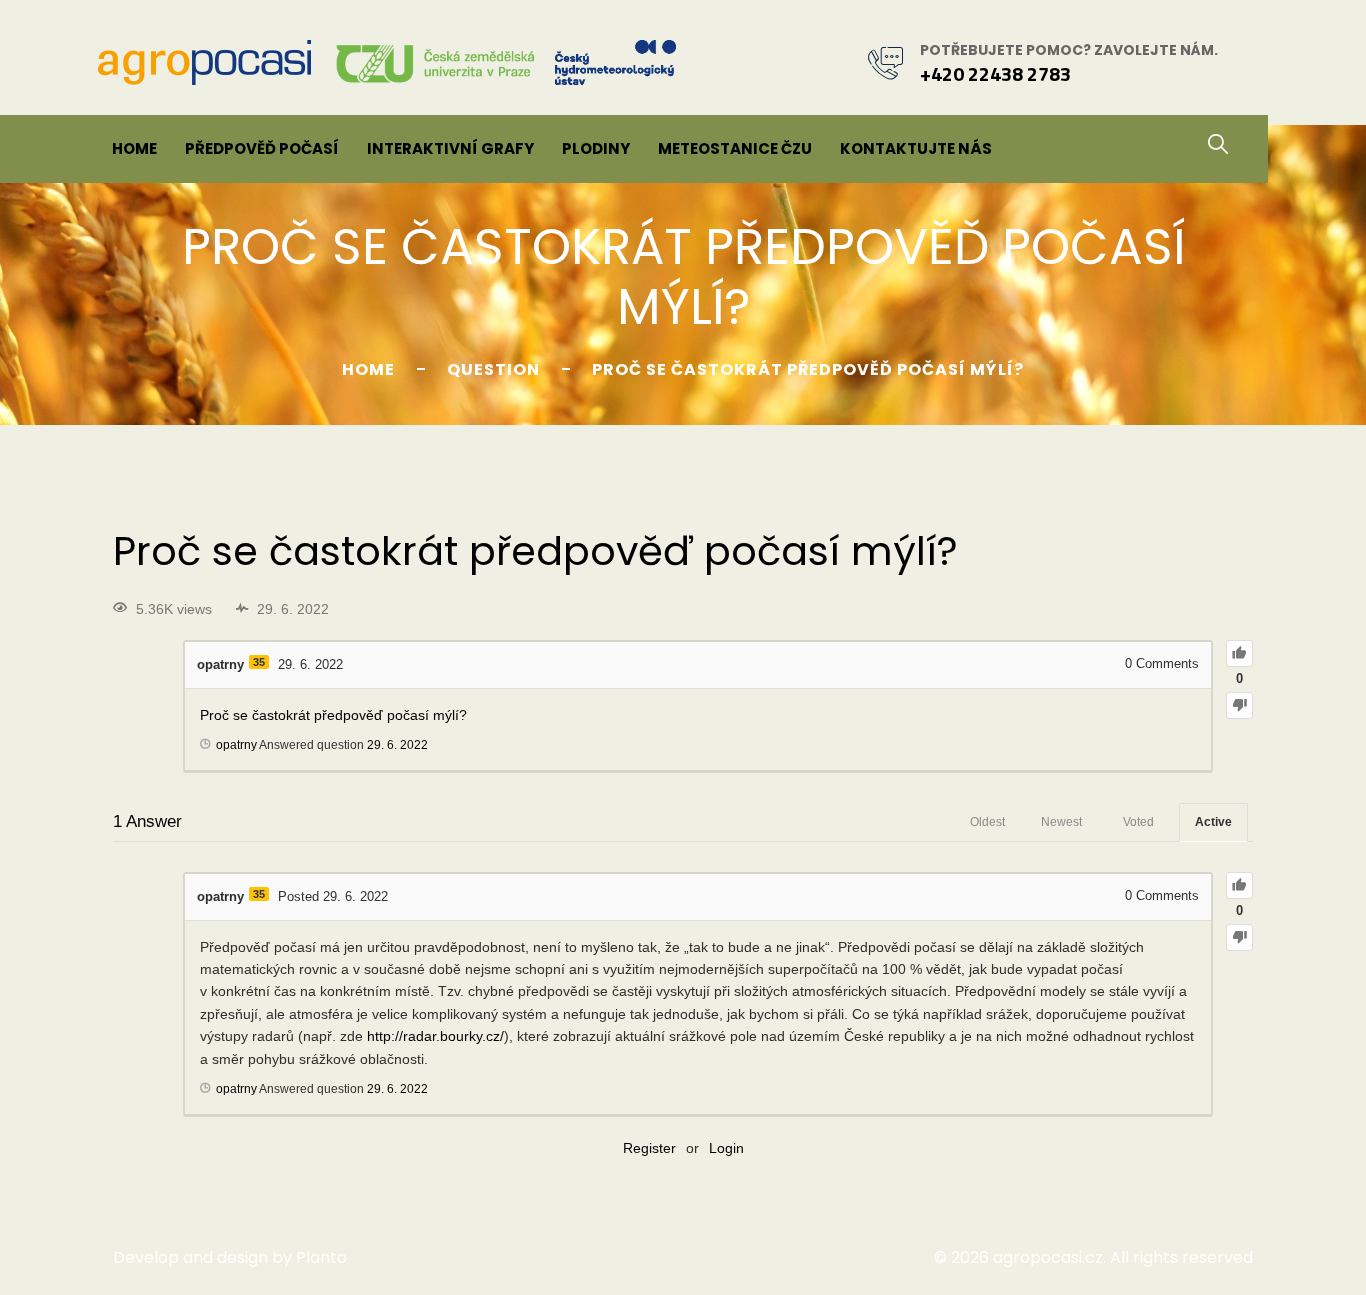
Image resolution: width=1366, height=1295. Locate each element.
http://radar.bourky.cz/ (435, 1036)
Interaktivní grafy (450, 148)
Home (134, 148)
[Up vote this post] (1239, 653)
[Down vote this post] (1239, 705)
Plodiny (596, 148)
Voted (1138, 822)
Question (493, 369)
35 (259, 662)
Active (1213, 822)
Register (649, 1148)
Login (726, 1148)
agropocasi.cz (1048, 1257)
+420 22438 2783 (995, 73)
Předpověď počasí (262, 148)
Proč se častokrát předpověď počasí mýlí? (333, 715)
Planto (321, 1257)
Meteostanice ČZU (735, 148)
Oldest (987, 822)
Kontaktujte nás (916, 148)
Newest (1061, 822)
